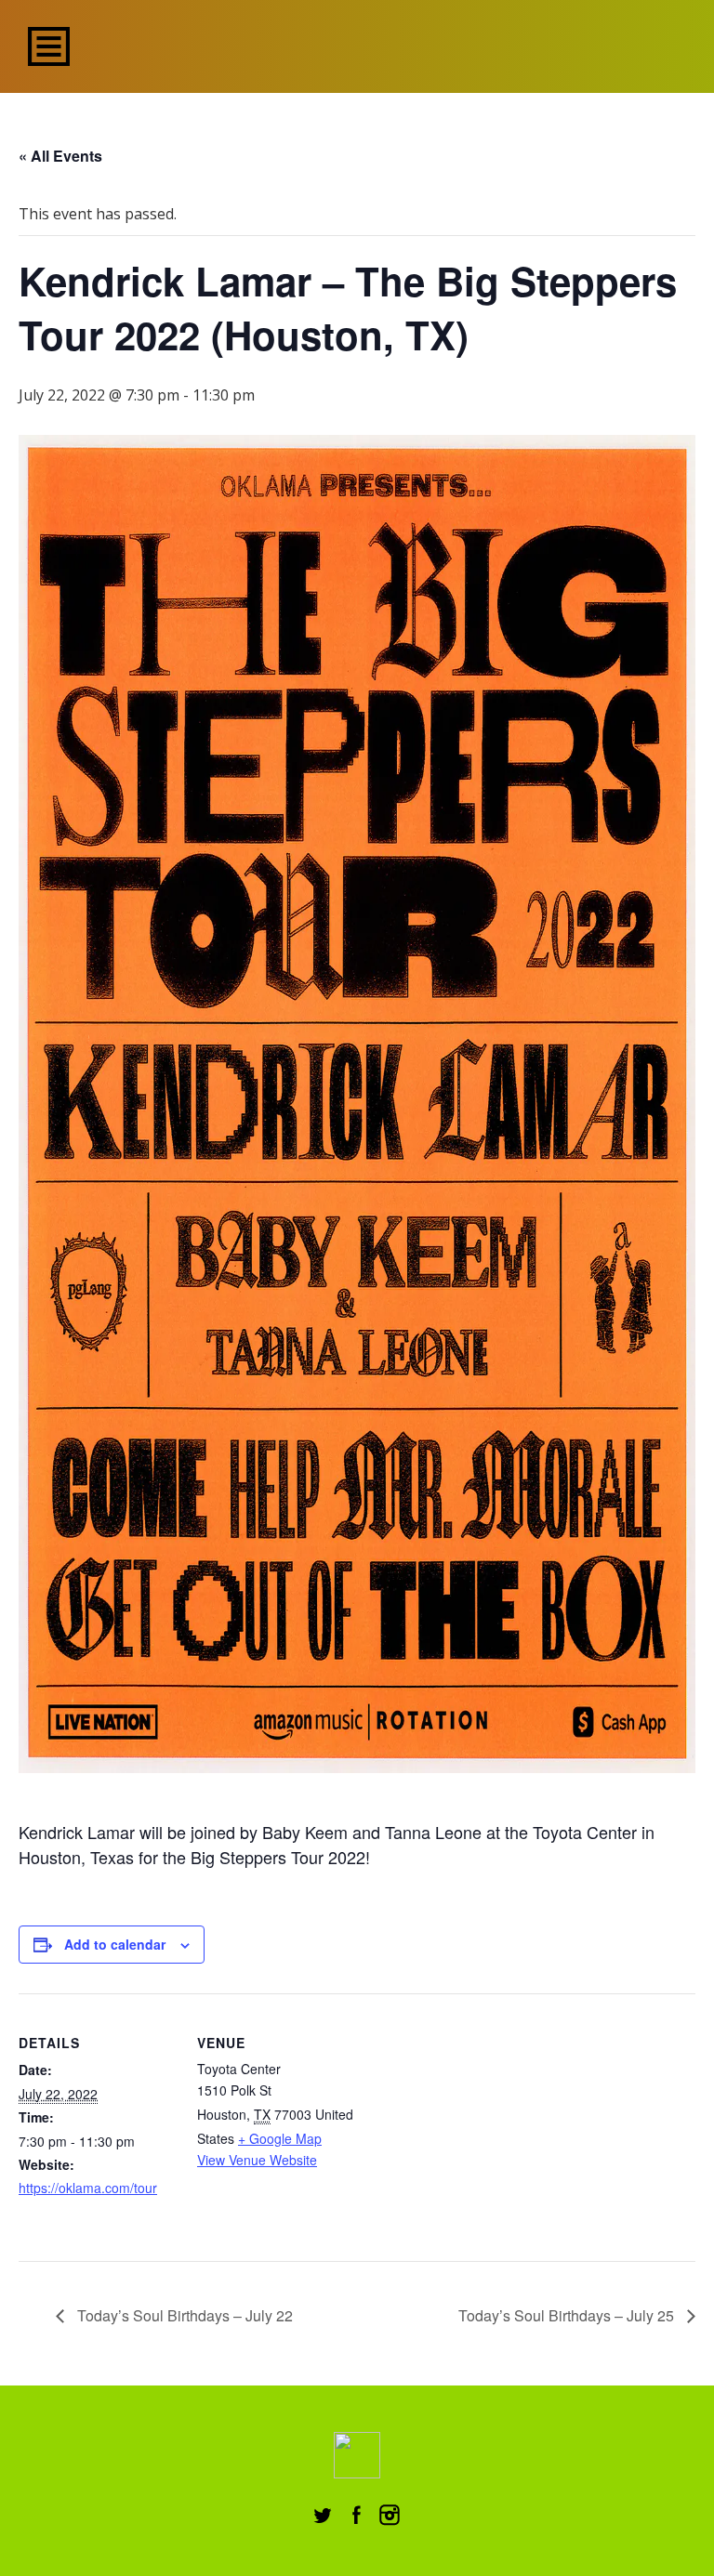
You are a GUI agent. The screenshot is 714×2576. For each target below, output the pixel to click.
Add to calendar (115, 1944)
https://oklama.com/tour (88, 2188)
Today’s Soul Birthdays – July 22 (183, 2315)
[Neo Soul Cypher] (357, 44)
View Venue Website (257, 2160)
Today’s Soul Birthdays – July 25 (568, 2315)
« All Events (60, 156)
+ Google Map (280, 2138)
